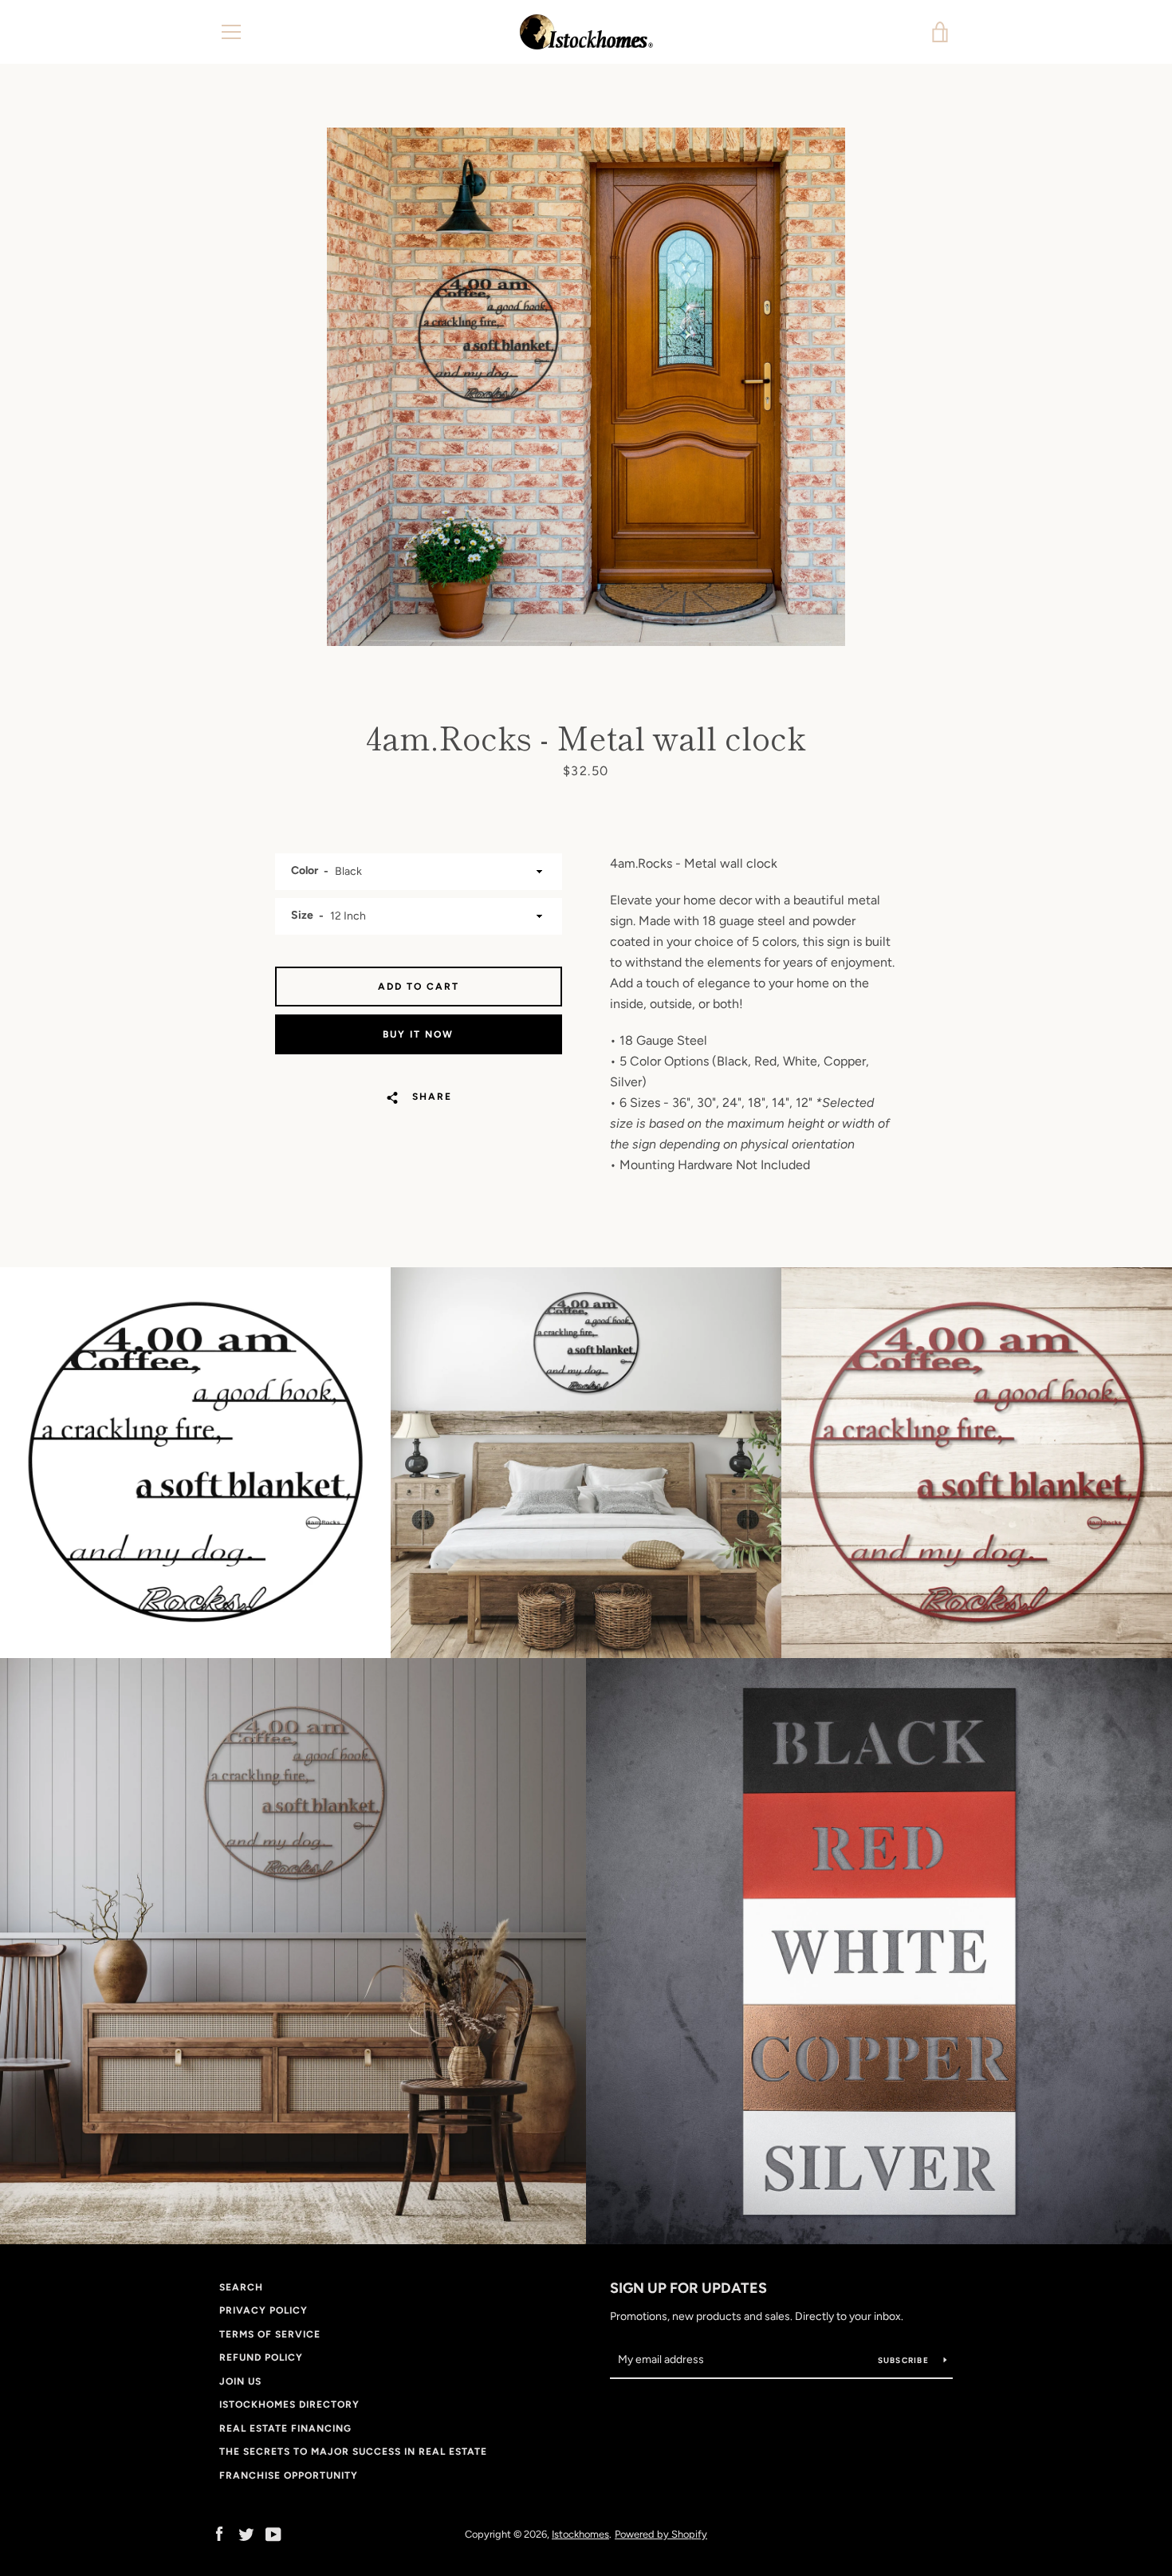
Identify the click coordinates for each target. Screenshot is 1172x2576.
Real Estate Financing (285, 2428)
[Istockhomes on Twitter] (246, 2533)
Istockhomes (580, 2534)
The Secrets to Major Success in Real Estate (353, 2452)
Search (241, 2287)
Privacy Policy (264, 2310)
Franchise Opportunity (289, 2476)
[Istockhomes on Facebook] (219, 2533)
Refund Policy (261, 2357)
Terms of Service (270, 2334)
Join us (240, 2381)
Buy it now (418, 1034)
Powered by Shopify (661, 2534)
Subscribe (905, 2360)
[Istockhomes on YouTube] (273, 2533)
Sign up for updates (688, 2288)
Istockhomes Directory (289, 2405)
